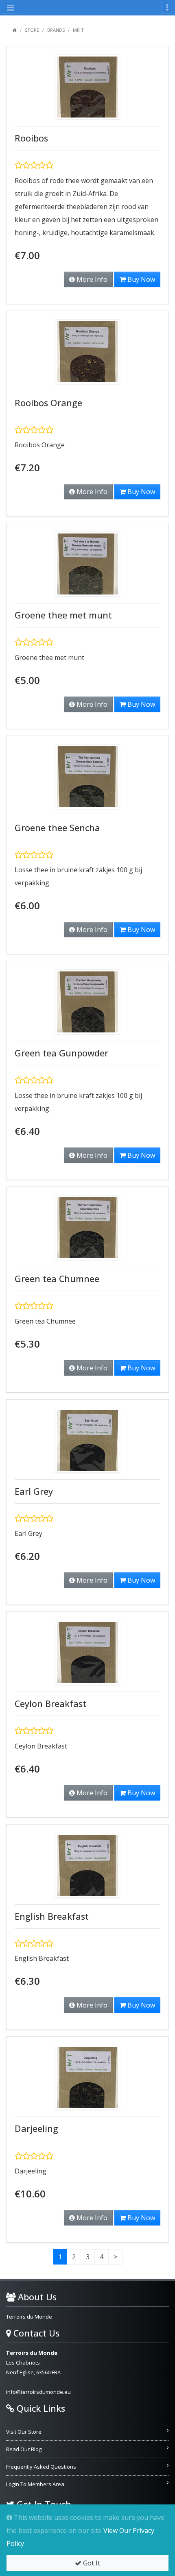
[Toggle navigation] (167, 8)
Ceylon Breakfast (50, 1704)
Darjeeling (36, 2129)
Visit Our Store (24, 2432)
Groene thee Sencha (57, 828)
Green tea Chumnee (57, 1279)
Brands (56, 30)
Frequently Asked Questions (41, 2467)
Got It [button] (91, 2563)
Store (32, 30)
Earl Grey (34, 1491)
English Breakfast (52, 1916)
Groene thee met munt (63, 615)
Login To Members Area (35, 2484)
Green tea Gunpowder (61, 1053)
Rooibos (31, 138)
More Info (91, 279)
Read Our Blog (24, 2449)
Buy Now (140, 279)
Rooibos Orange (48, 403)
